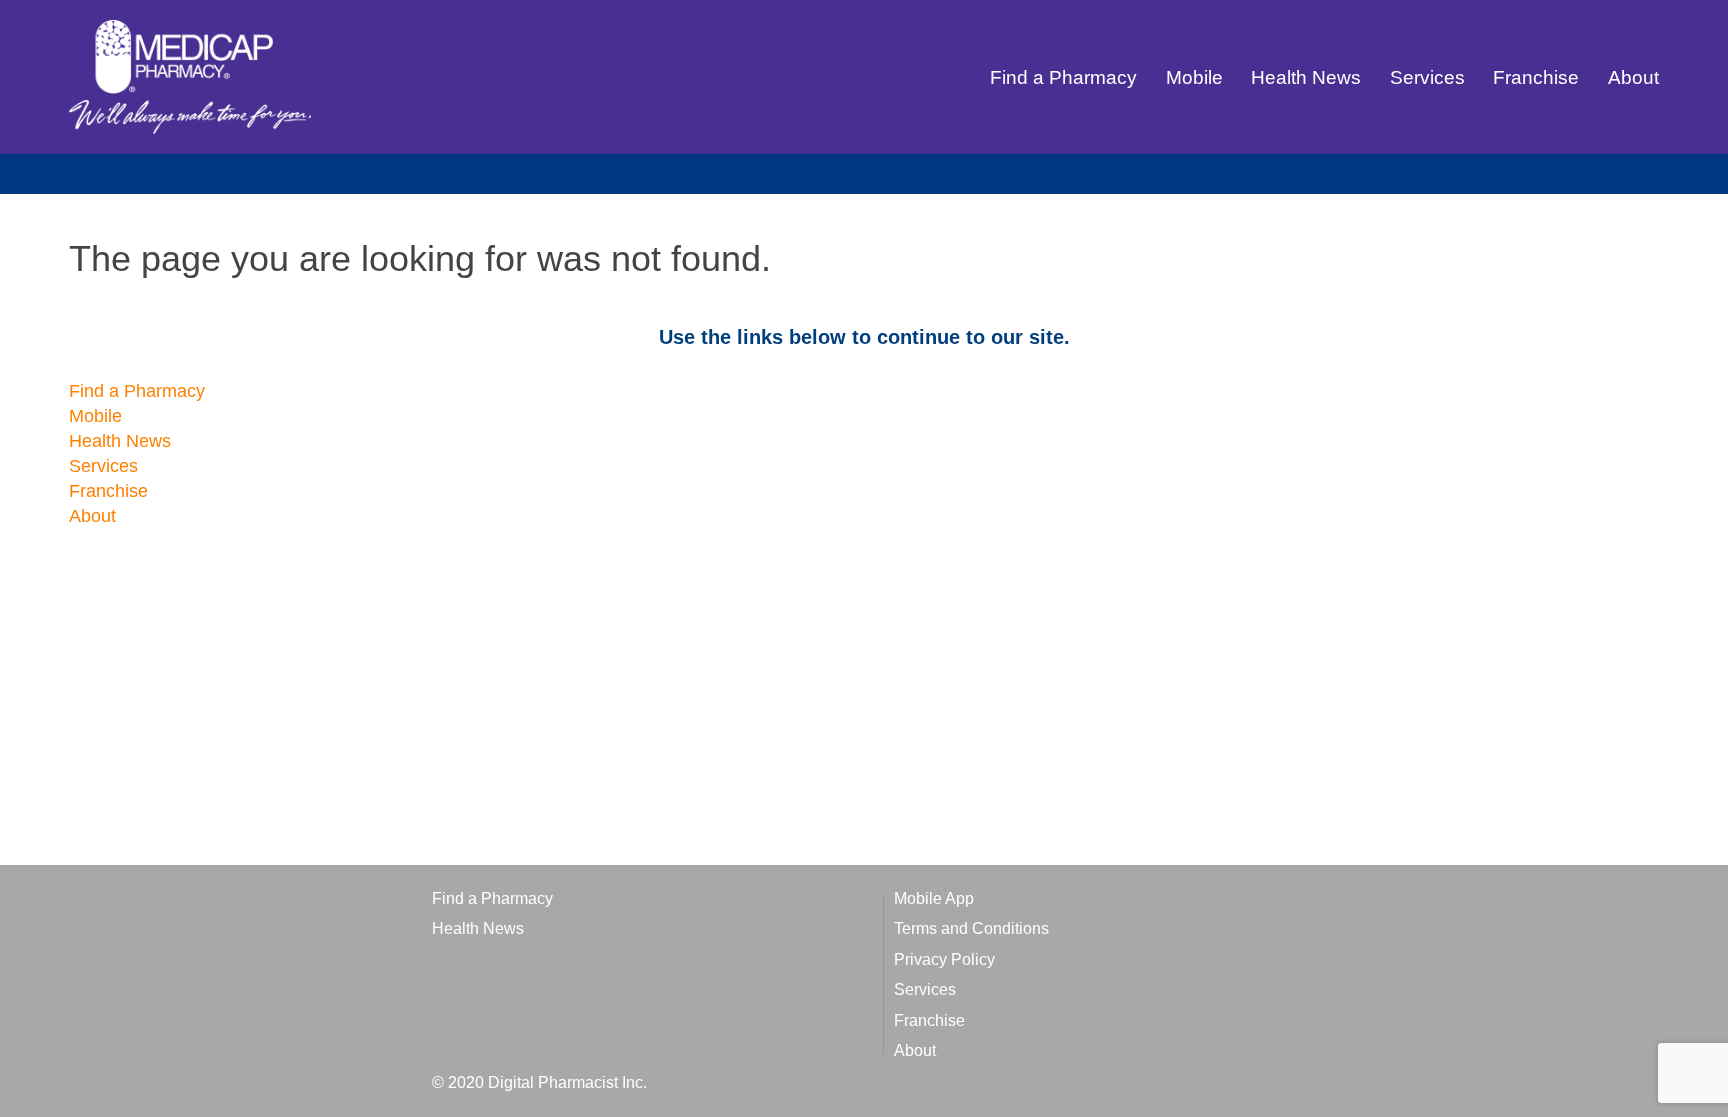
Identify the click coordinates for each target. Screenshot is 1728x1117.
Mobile (1194, 77)
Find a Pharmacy (1063, 77)
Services (1427, 77)
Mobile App (934, 898)
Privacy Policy (944, 959)
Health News (1306, 77)
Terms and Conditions (971, 928)
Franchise (1536, 77)
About (1633, 77)
